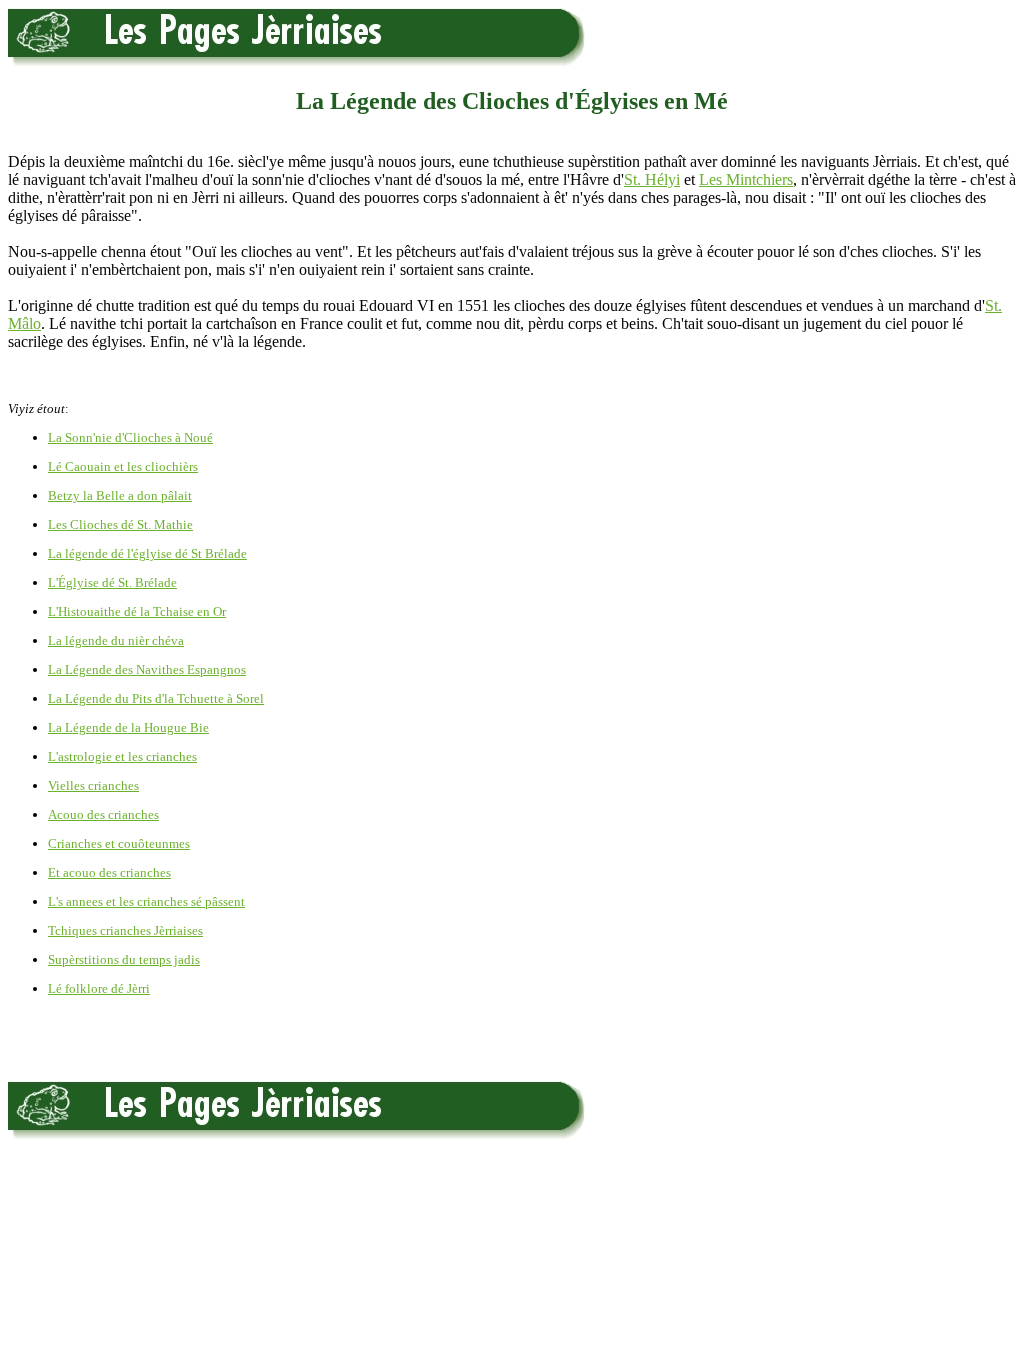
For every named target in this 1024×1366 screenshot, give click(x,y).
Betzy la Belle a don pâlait (120, 495)
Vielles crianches (93, 785)
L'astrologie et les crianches (122, 756)
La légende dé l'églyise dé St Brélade (147, 553)
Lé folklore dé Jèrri (99, 988)
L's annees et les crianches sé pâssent (146, 901)
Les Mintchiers (746, 179)
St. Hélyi (652, 179)
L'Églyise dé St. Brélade (112, 582)
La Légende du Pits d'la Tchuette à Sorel (156, 698)
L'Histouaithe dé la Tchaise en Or (137, 611)
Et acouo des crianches (109, 872)
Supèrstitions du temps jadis (124, 959)
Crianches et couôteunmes (119, 843)
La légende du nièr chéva (116, 640)
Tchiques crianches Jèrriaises (125, 930)
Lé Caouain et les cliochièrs (123, 466)
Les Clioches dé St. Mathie (120, 524)
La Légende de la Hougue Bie (128, 727)
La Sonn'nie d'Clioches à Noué (130, 437)
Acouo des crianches (103, 814)
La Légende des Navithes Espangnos (147, 669)
